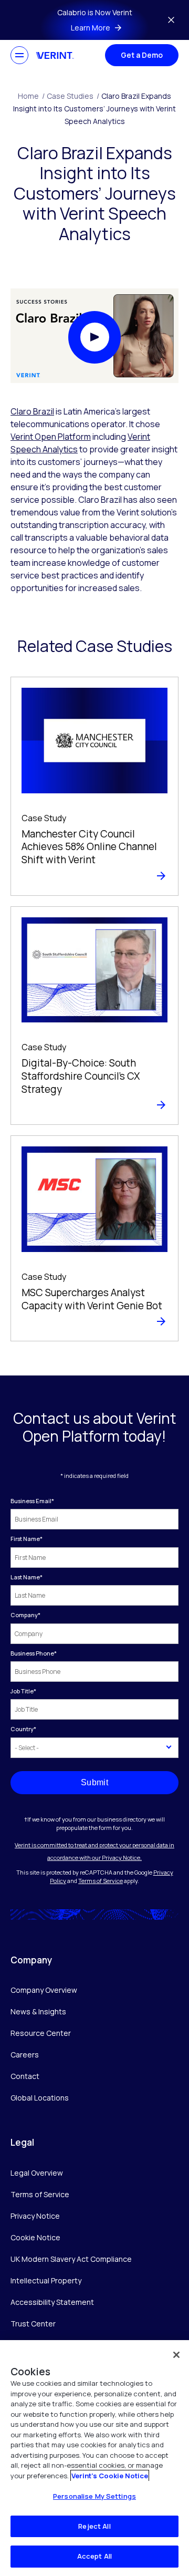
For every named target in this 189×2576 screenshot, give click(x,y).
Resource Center (41, 2033)
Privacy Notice (35, 2216)
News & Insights (38, 2011)
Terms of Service (101, 1881)
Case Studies (73, 96)
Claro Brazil (32, 411)
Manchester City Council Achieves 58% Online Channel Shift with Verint (89, 847)
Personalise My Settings (94, 2496)
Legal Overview (37, 2173)
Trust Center (33, 2324)
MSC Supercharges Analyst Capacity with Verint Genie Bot (92, 1299)
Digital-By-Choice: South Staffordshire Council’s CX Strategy (81, 1076)
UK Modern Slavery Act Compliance (71, 2259)
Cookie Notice (35, 2237)
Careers (25, 2055)
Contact (25, 2076)
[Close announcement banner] (171, 20)
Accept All (94, 2556)
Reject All (94, 2526)
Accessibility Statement (52, 2302)
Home (31, 96)
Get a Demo (142, 55)
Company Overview (44, 1990)
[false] (176, 2355)
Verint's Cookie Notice (110, 2476)
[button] (94, 337)
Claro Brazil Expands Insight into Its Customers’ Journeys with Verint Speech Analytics (94, 108)
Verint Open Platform (51, 437)
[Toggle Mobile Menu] (19, 55)
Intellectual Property (46, 2280)
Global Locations (40, 2098)
